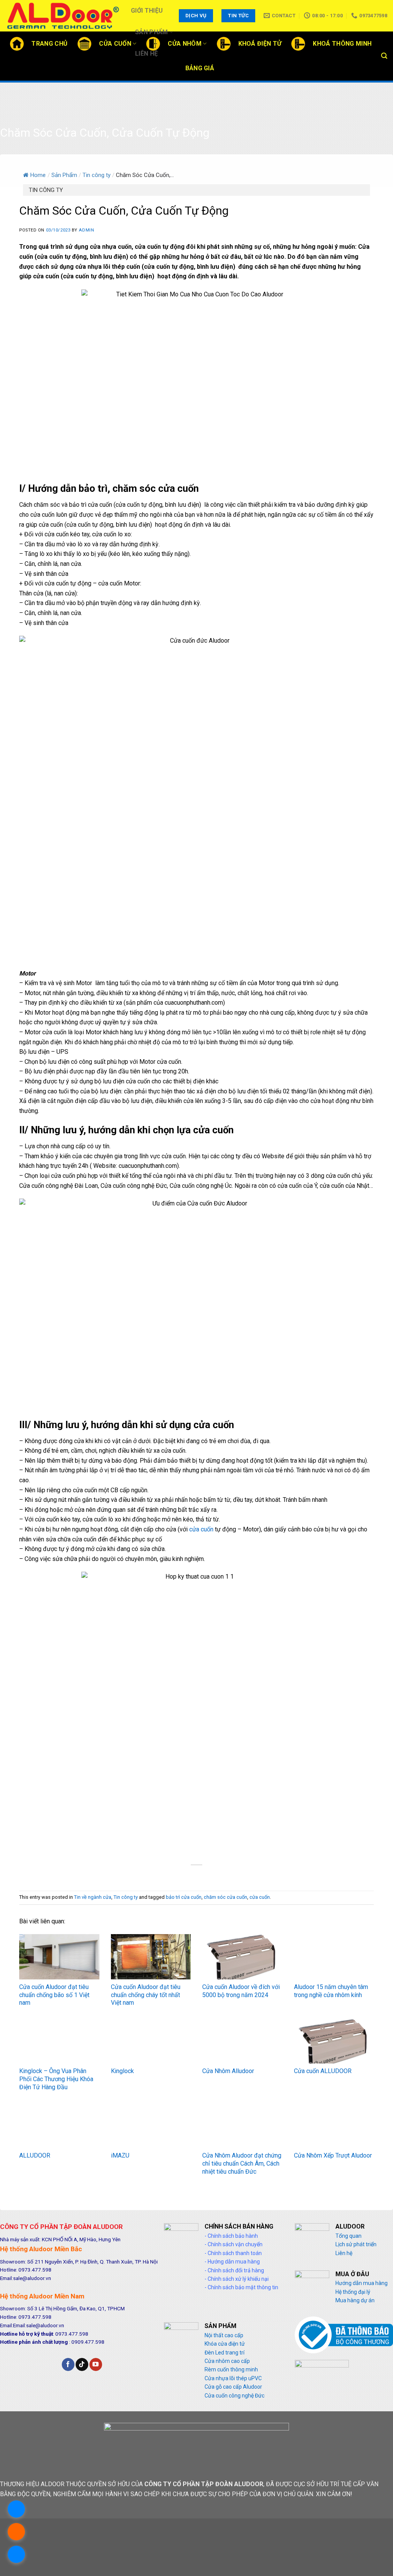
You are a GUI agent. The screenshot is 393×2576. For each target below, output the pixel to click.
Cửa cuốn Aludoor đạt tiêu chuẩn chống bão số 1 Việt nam (54, 1995)
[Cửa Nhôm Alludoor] (242, 2041)
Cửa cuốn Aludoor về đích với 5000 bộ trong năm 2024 (241, 1991)
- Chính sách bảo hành (231, 2236)
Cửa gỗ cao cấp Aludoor (233, 2387)
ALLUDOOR (35, 2155)
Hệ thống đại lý (353, 2292)
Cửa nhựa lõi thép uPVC (233, 2378)
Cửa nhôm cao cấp (227, 2361)
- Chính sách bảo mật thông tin (241, 2287)
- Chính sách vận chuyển (234, 2244)
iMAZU (120, 2155)
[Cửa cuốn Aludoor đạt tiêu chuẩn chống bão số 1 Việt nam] (59, 1957)
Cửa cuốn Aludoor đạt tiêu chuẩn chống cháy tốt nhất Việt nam (146, 1995)
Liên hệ (146, 54)
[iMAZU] (151, 2125)
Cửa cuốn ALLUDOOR (323, 2071)
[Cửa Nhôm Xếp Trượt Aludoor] (334, 2125)
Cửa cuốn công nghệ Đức (234, 2396)
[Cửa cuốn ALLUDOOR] (334, 2041)
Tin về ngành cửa (93, 1897)
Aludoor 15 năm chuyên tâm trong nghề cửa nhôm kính (331, 1991)
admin (86, 230)
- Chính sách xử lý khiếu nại (237, 2279)
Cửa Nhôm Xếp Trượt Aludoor (333, 2155)
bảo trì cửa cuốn (184, 1897)
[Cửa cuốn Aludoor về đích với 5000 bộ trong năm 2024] (242, 1957)
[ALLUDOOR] (59, 2125)
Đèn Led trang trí (225, 2353)
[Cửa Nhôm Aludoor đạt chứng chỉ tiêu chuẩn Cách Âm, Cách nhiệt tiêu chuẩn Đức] (242, 2125)
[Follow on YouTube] (96, 2364)
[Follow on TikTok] (82, 2364)
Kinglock (122, 2071)
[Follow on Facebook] (68, 2364)
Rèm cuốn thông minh (231, 2369)
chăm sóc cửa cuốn (225, 1897)
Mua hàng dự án (355, 2300)
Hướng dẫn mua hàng (362, 2283)
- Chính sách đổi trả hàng (234, 2270)
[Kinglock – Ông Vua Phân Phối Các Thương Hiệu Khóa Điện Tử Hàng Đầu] (59, 2041)
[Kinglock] (151, 2041)
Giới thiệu (147, 11)
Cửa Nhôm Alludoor (228, 2071)
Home (38, 175)
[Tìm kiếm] (384, 56)
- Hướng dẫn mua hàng (232, 2262)
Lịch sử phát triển (356, 2244)
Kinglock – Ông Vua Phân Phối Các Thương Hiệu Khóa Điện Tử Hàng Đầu (56, 2079)
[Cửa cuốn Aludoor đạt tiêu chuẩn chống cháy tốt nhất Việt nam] (151, 1957)
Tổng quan (348, 2236)
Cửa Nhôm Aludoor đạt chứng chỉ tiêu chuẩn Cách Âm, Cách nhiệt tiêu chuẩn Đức (242, 2163)
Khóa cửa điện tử (225, 2344)
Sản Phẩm (152, 32)
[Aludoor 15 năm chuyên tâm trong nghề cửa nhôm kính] (334, 1957)
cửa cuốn (201, 1529)
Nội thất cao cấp (224, 2335)
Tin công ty (97, 175)
